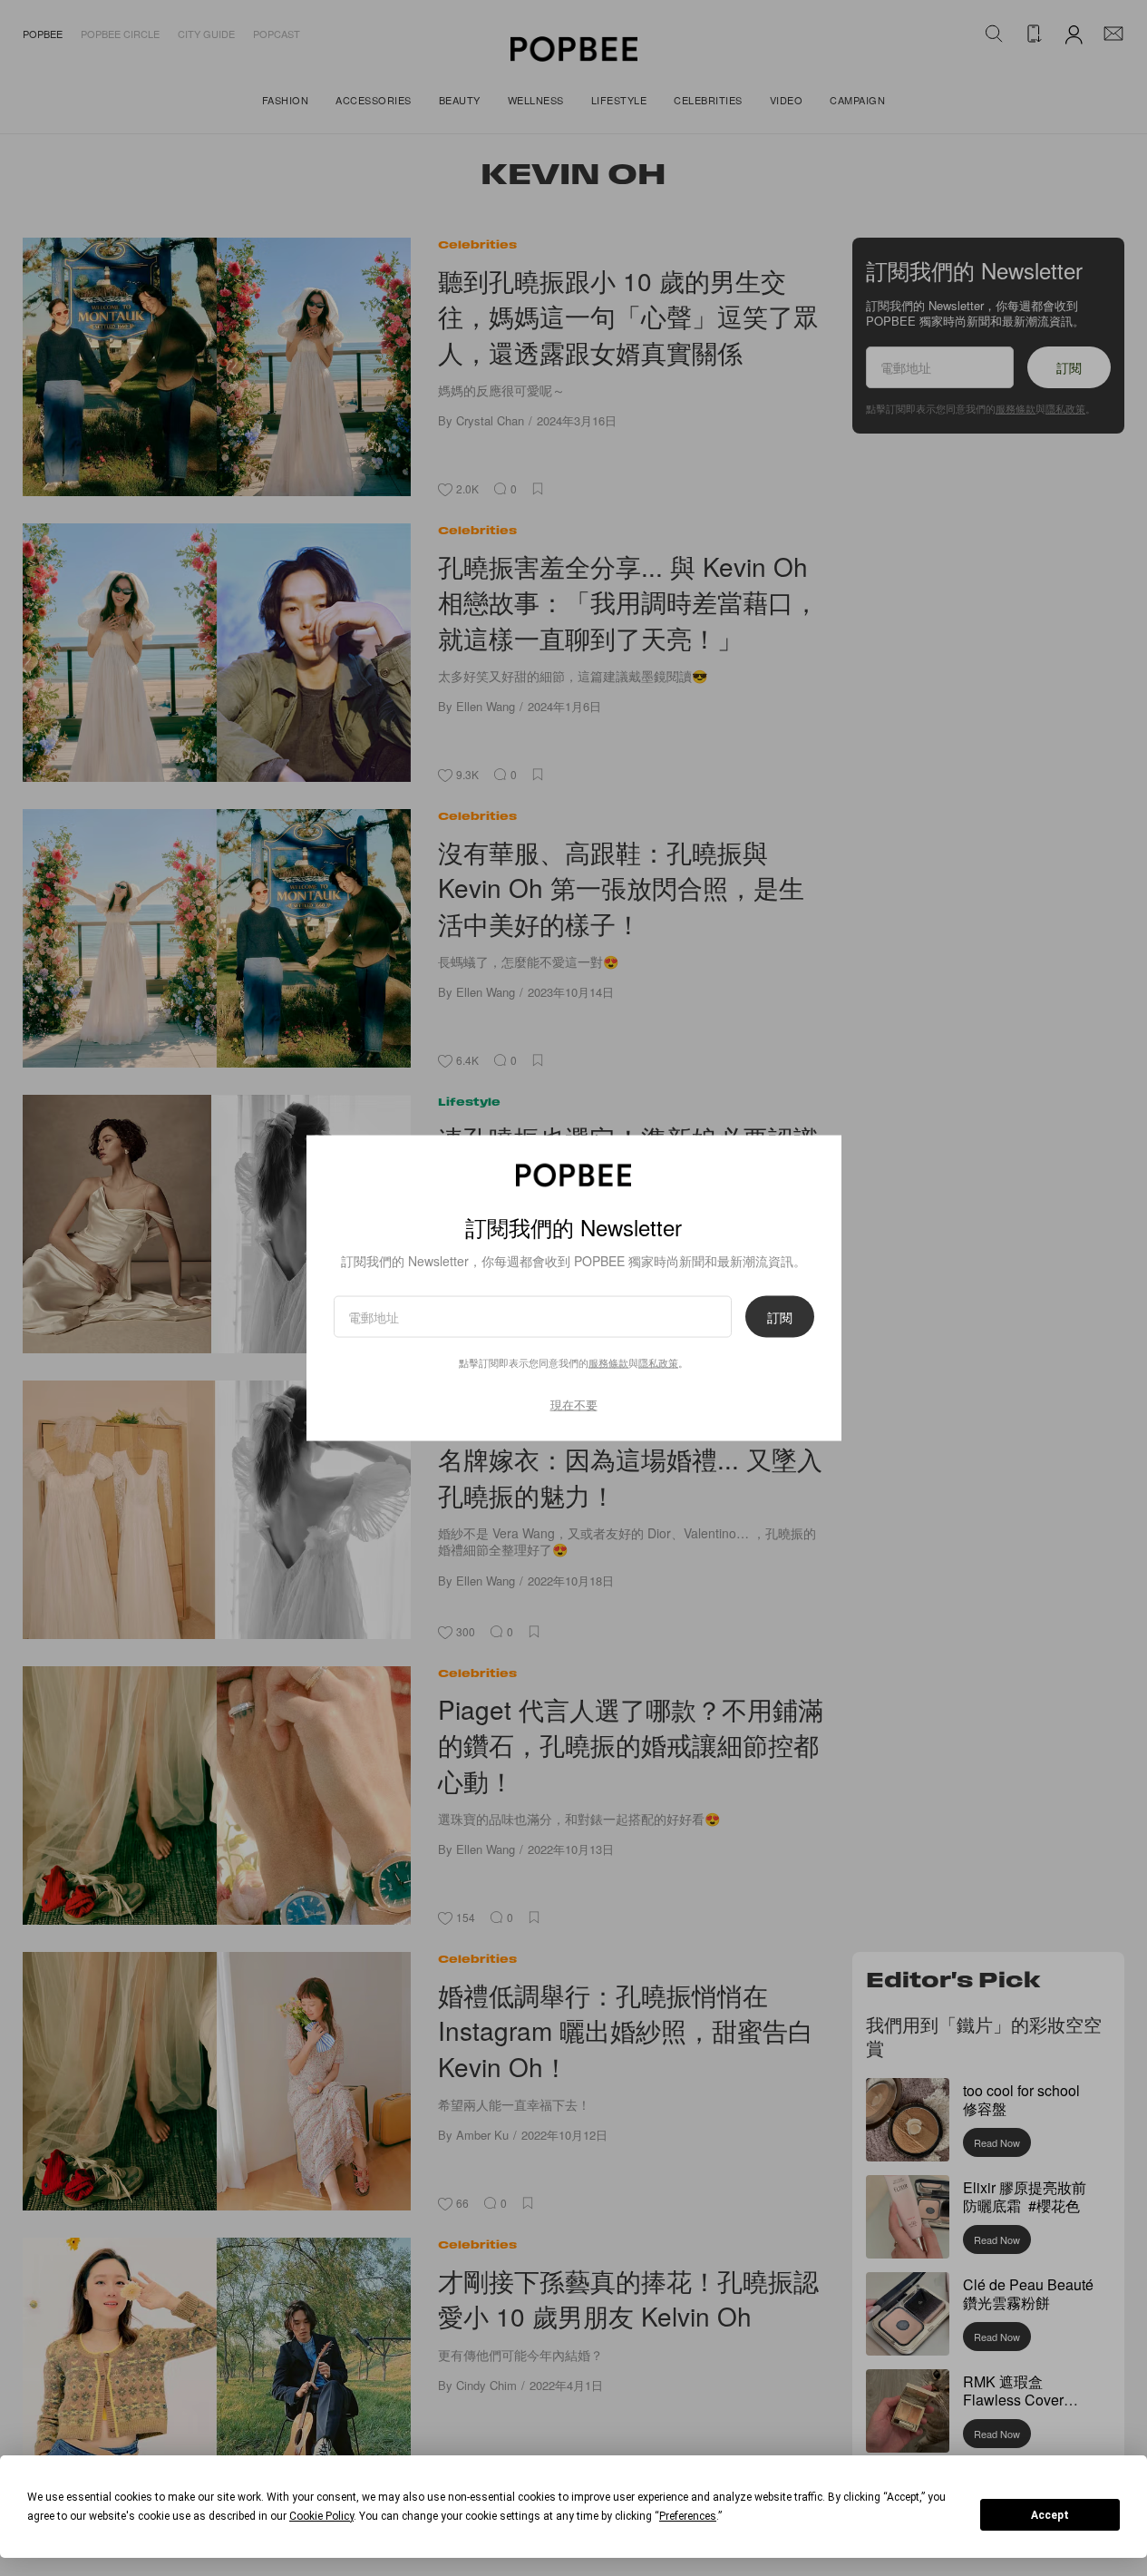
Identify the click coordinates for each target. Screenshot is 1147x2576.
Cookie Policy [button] (321, 2516)
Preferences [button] (688, 2516)
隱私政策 (658, 1362)
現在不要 (574, 1405)
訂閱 (780, 1317)
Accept (1050, 2515)
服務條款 (608, 1362)
